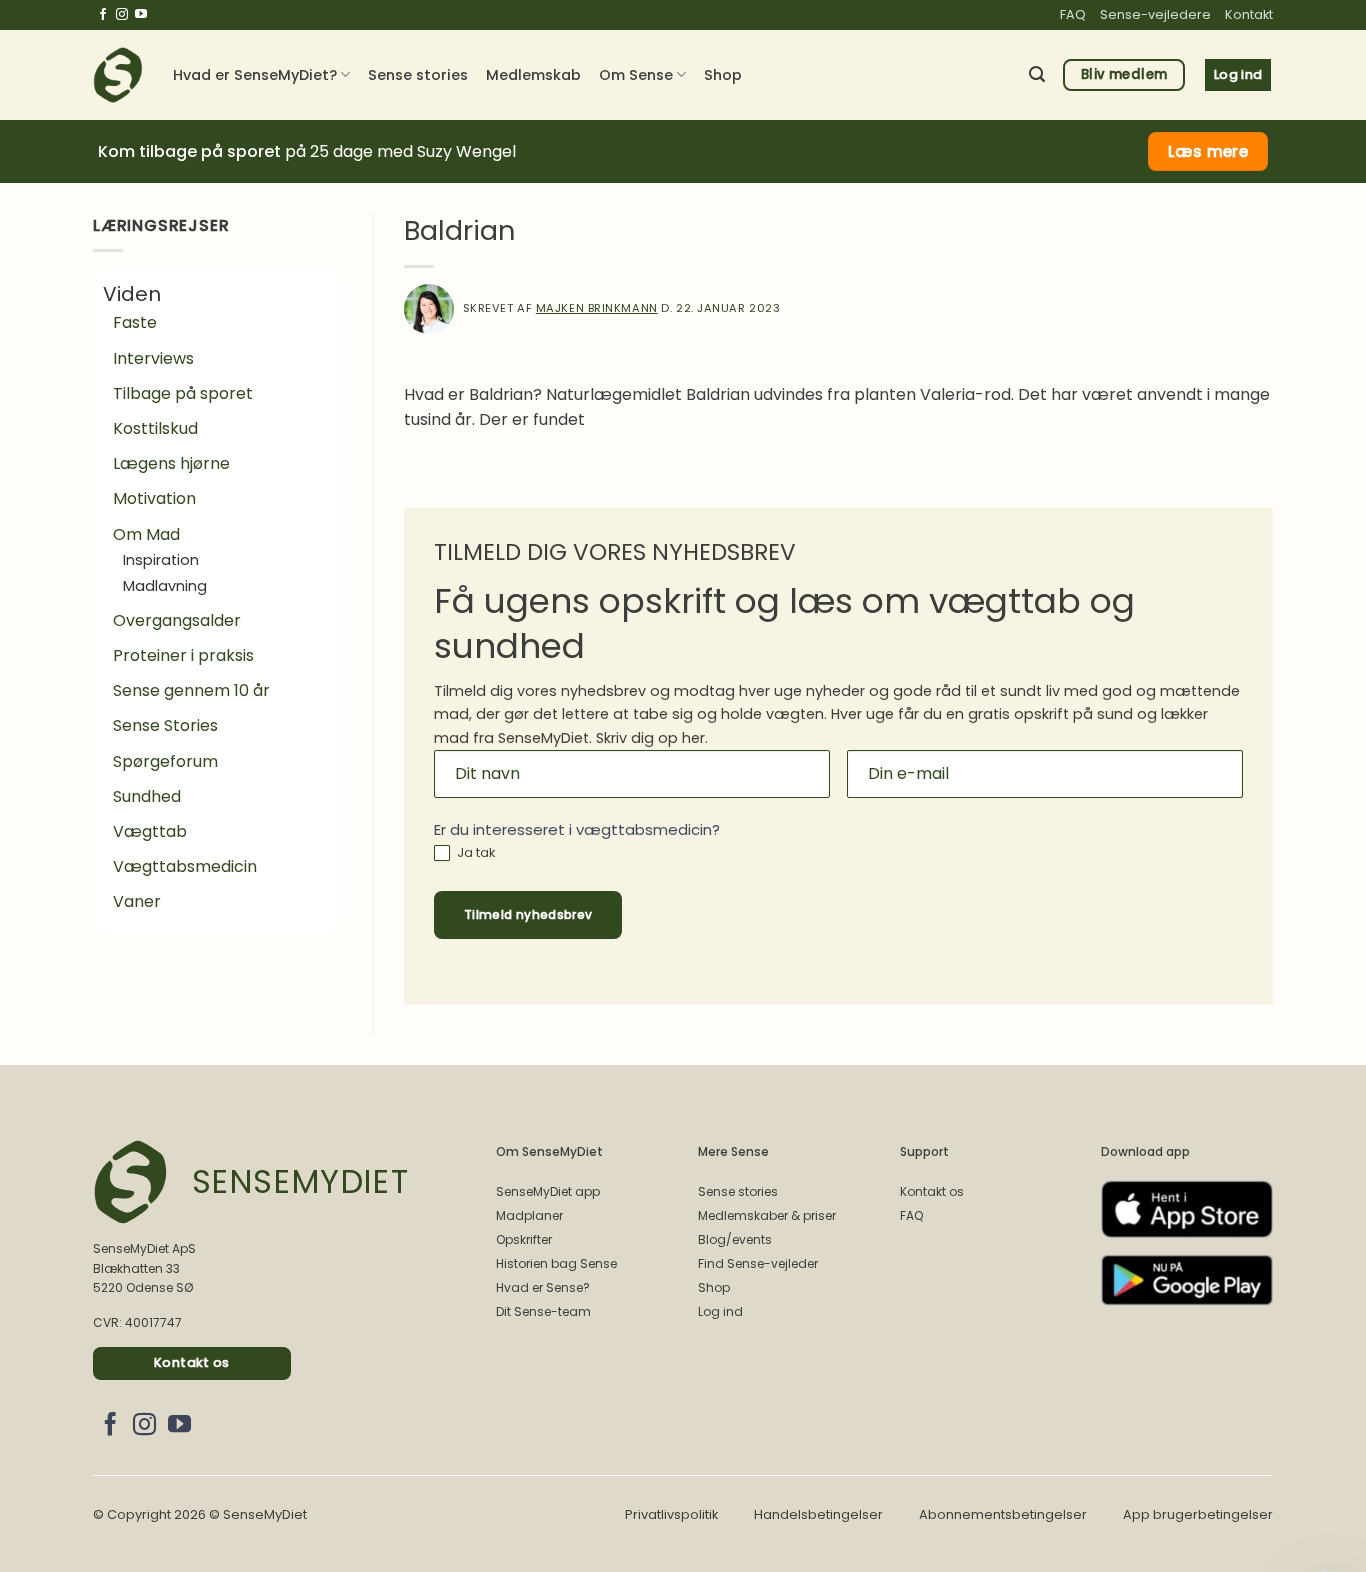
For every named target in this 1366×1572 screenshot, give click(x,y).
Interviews (153, 358)
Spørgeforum (165, 761)
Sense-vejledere (1155, 14)
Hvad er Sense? (543, 1287)
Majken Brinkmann (597, 308)
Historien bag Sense (556, 1263)
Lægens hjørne (171, 463)
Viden (132, 294)
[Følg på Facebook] (103, 15)
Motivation (154, 498)
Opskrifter (524, 1239)
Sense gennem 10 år (191, 690)
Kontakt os (932, 1191)
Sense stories (418, 75)
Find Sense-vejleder (758, 1263)
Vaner (137, 901)
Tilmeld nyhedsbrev (528, 914)
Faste (135, 322)
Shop (723, 75)
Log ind (720, 1311)
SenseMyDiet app (548, 1191)
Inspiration (161, 560)
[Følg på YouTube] (141, 15)
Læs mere (1208, 151)
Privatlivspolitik (671, 1514)
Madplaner (529, 1215)
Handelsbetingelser (818, 1514)
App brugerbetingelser (1198, 1514)
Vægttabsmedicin (185, 866)
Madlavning (165, 586)
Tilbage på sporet (183, 393)
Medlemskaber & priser (767, 1215)
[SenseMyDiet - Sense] (118, 75)
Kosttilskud (155, 428)
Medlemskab (533, 75)
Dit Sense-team (543, 1311)
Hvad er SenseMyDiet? (255, 75)
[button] (1037, 74)
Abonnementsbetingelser (1003, 1514)
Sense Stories (165, 725)
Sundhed (147, 796)
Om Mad (146, 534)
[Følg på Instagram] (122, 15)
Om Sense (636, 75)
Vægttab (150, 831)
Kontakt (1249, 14)
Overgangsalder (177, 620)
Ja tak (475, 853)
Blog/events (735, 1239)
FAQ (1073, 14)
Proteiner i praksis (183, 655)
